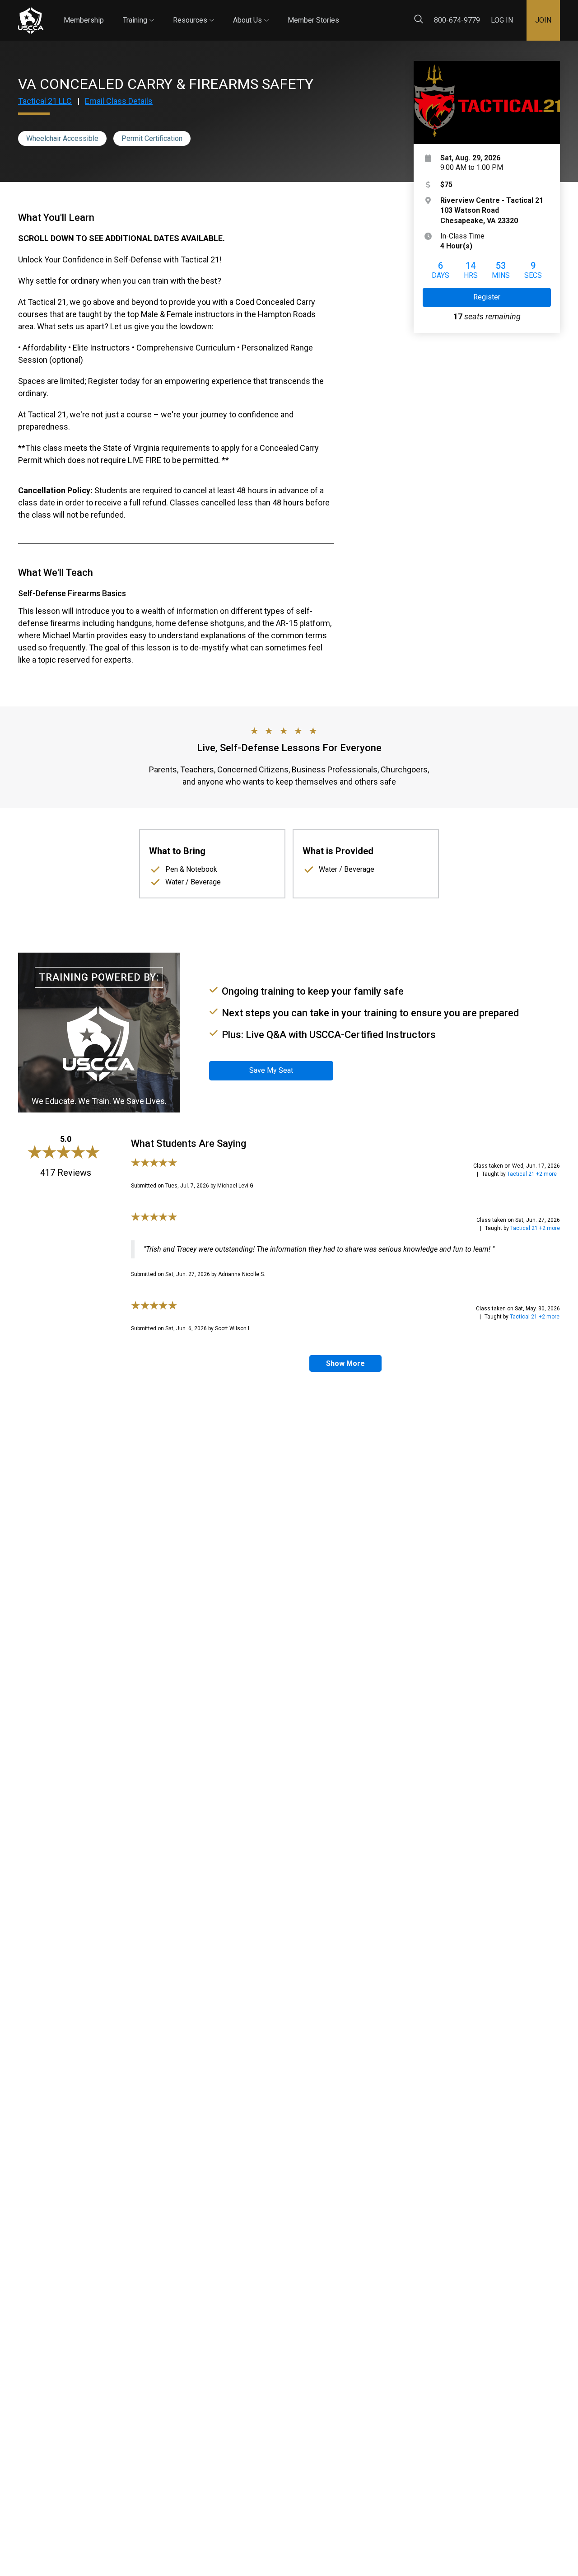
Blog (347, 13)
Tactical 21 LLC (45, 101)
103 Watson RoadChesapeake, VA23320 (492, 210)
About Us (251, 12)
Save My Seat (271, 1070)
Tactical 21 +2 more (532, 1174)
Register (487, 297)
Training (138, 12)
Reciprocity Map (398, 13)
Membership (84, 20)
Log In (502, 20)
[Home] (31, 21)
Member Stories (313, 20)
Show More (345, 1363)
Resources (193, 12)
